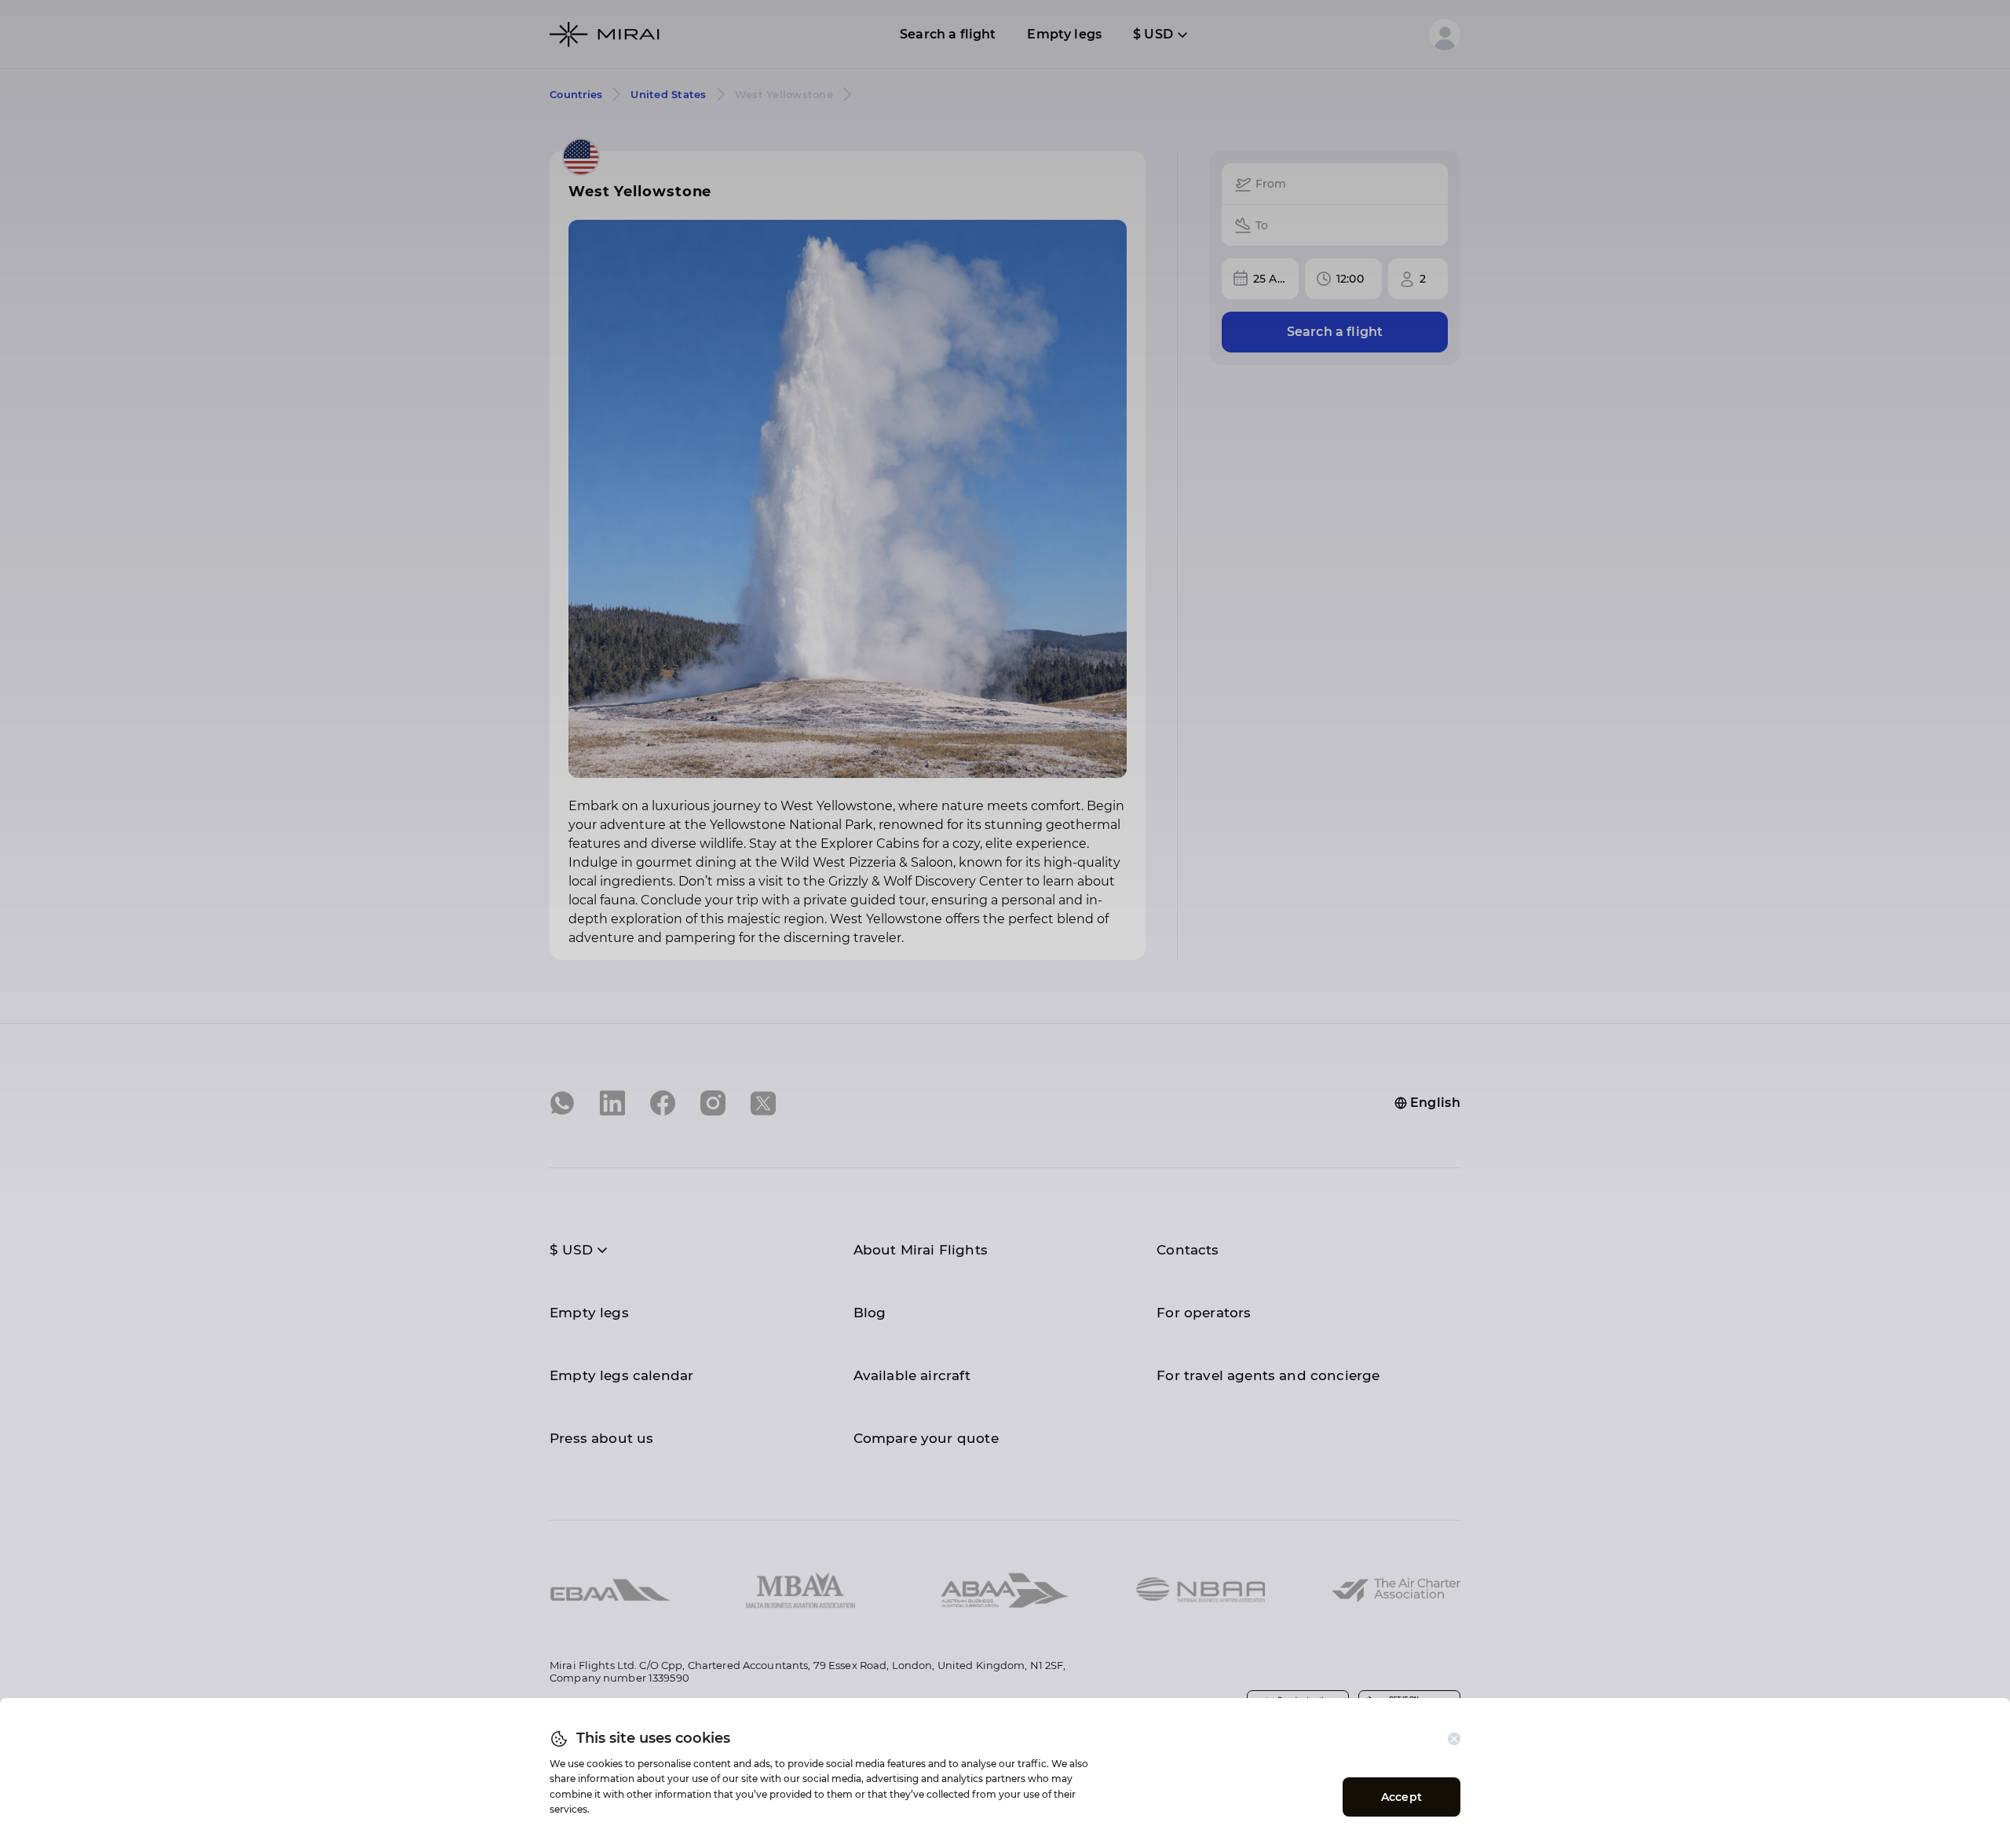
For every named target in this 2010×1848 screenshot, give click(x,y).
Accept (1402, 1797)
